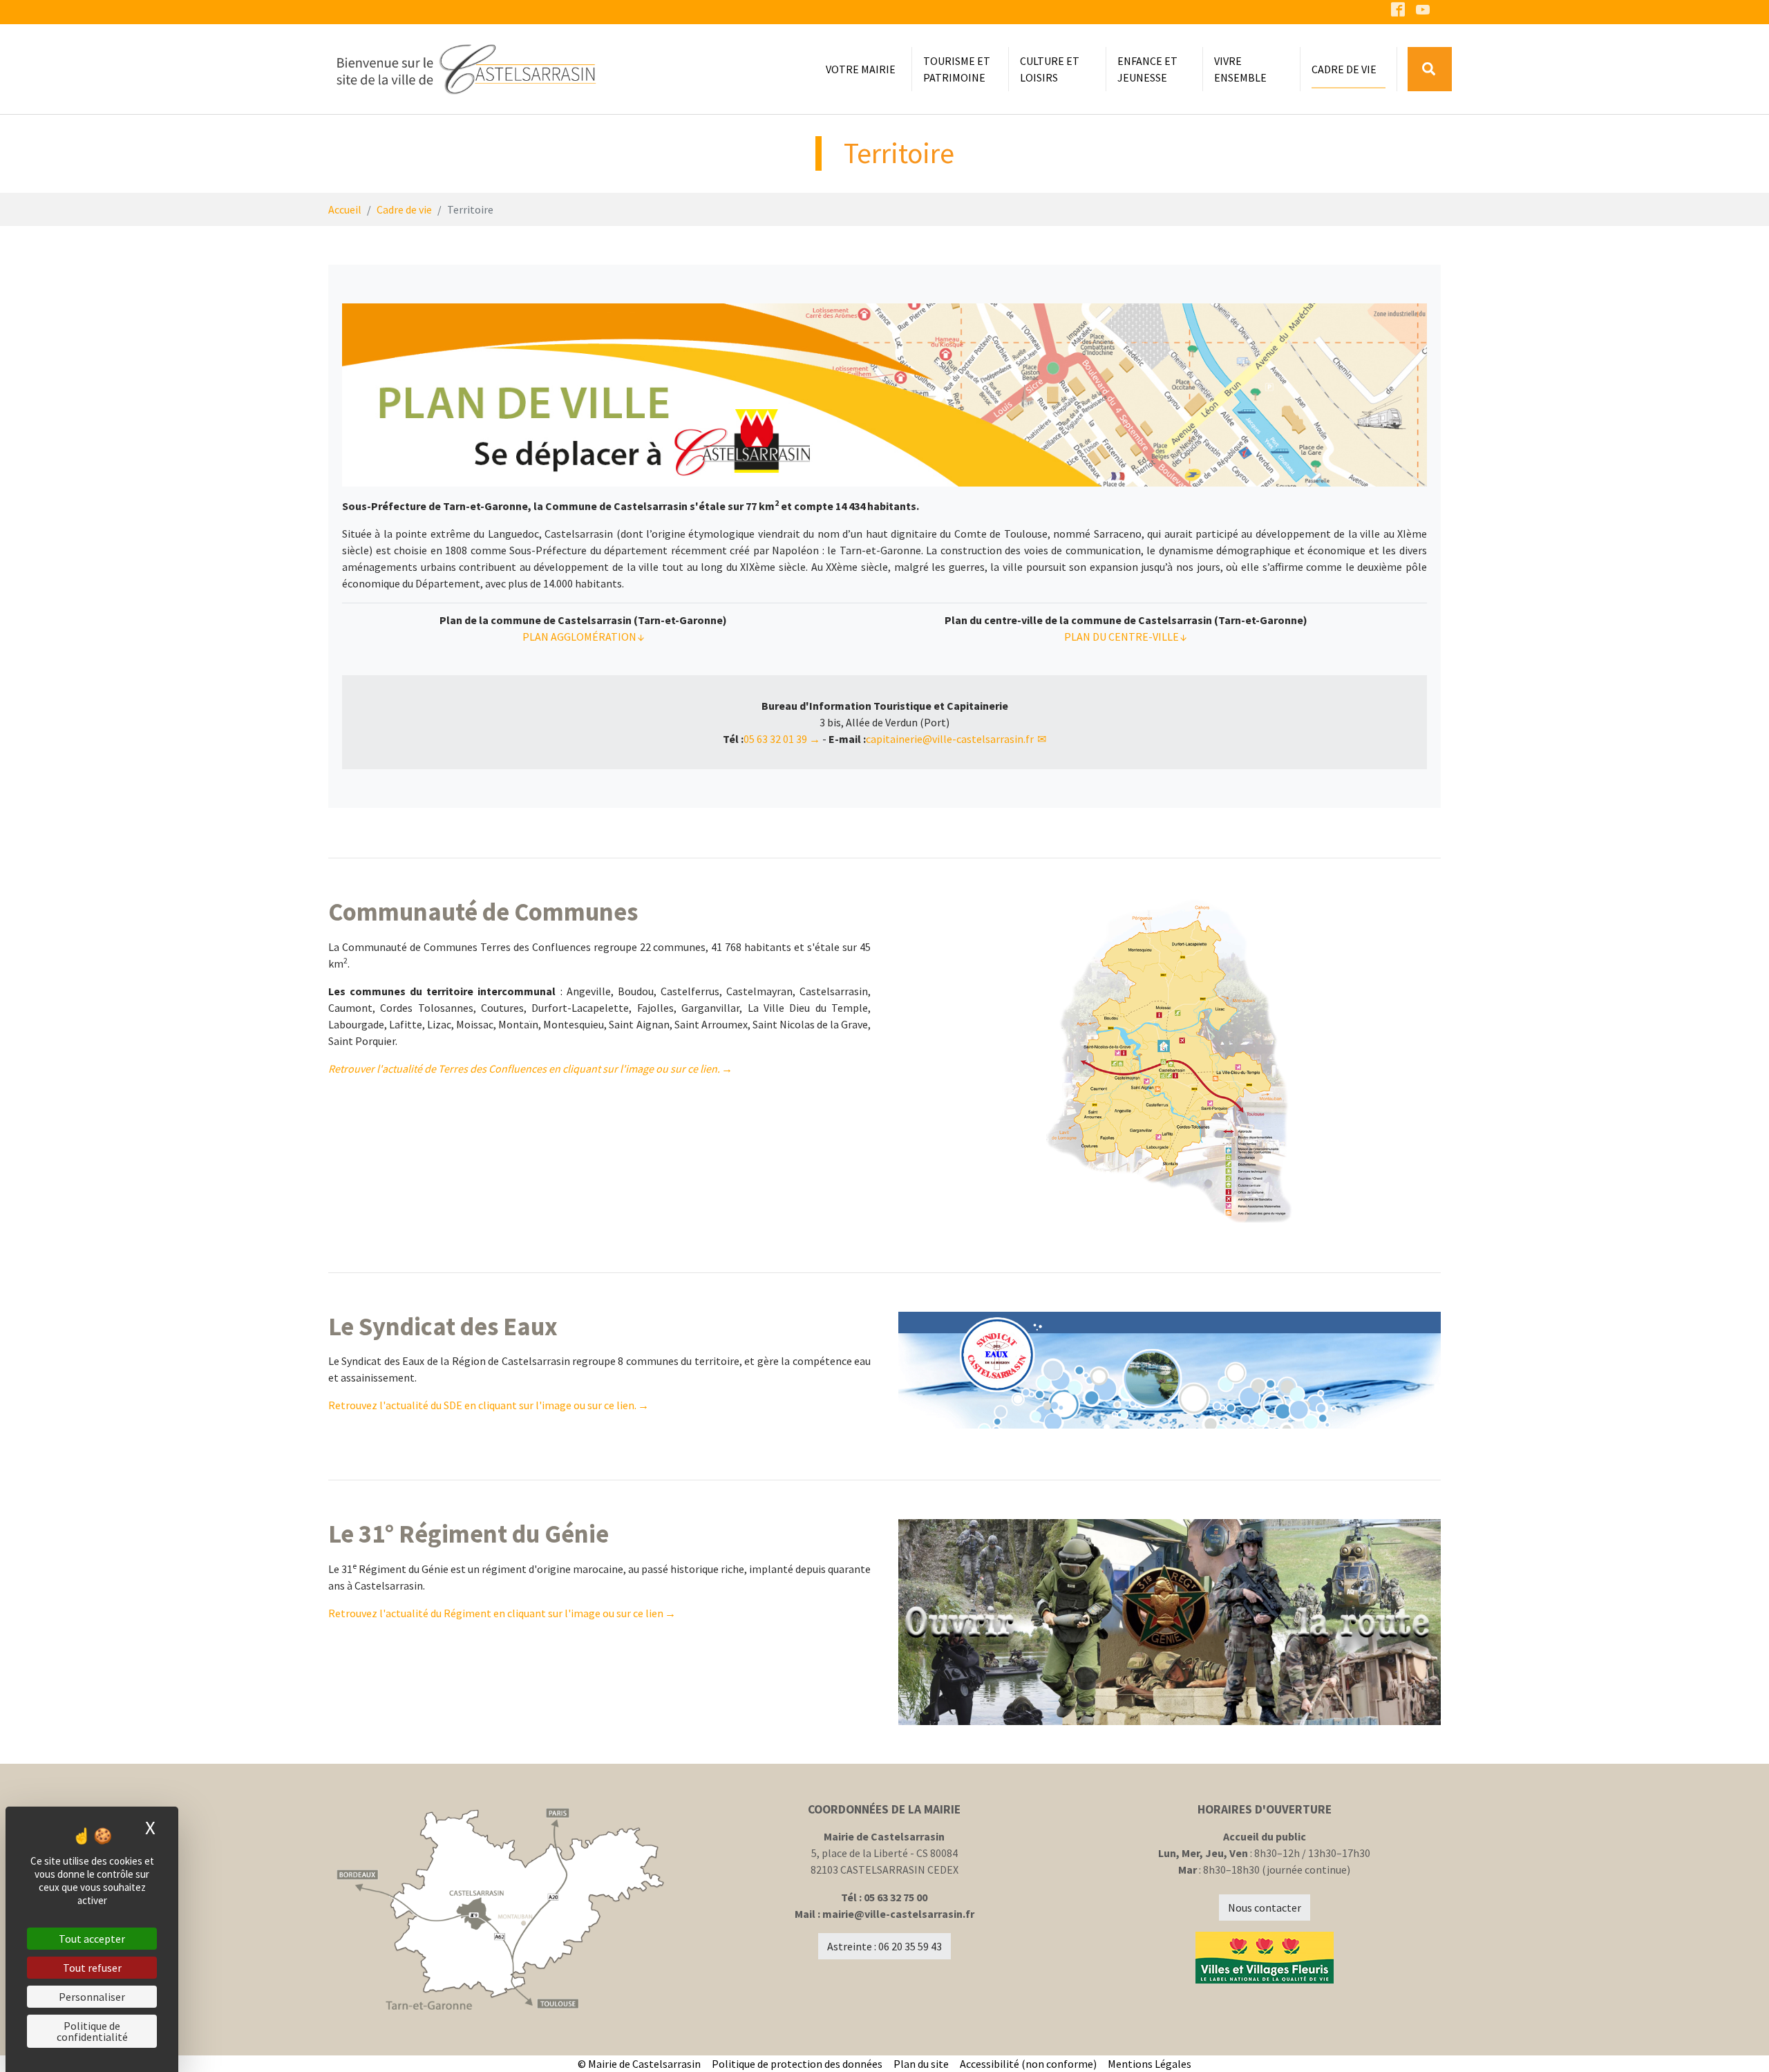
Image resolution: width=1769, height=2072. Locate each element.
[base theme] (466, 69)
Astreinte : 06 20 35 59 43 (884, 1946)
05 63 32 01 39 (775, 739)
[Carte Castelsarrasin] (504, 1910)
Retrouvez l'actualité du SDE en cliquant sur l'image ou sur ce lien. (482, 1405)
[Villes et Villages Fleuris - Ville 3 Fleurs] (1265, 1958)
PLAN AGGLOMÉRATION (579, 637)
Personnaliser (92, 1997)
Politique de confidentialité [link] (92, 2031)
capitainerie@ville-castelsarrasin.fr (951, 739)
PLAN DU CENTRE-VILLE (1122, 637)
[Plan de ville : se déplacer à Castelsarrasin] (884, 395)
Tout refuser (92, 1968)
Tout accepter (92, 1939)
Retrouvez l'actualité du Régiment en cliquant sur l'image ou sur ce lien (496, 1613)
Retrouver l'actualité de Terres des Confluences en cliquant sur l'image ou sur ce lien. (524, 1068)
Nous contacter (1265, 1908)
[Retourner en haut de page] (1739, 2042)
